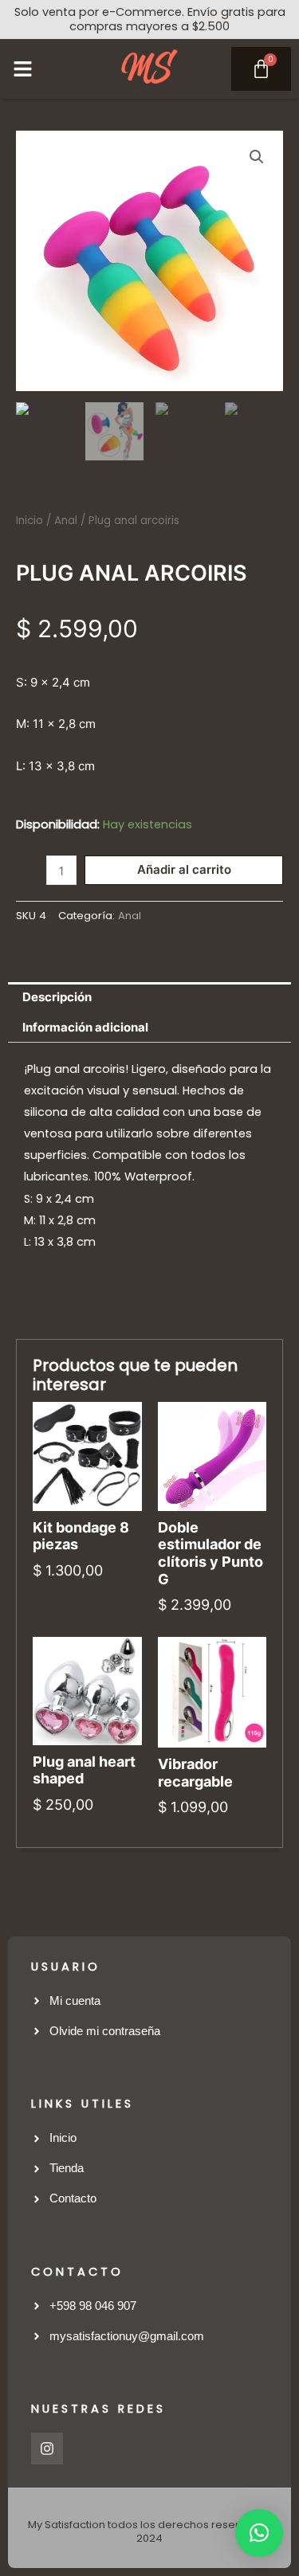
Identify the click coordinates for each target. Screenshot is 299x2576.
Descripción (57, 997)
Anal (66, 521)
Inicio (30, 521)
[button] (23, 69)
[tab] (149, 997)
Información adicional (85, 1028)
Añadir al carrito (184, 870)
